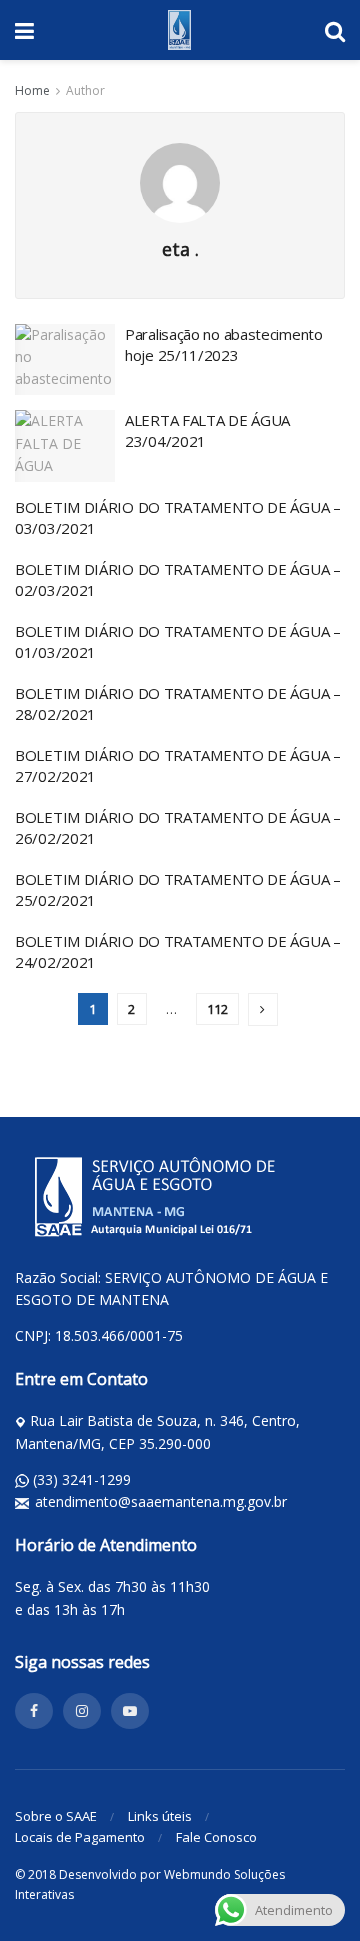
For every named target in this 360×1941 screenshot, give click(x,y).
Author (85, 90)
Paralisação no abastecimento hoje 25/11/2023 (224, 344)
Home (32, 90)
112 (217, 1009)
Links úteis (160, 1816)
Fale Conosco (216, 1837)
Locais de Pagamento (80, 1837)
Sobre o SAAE (56, 1816)
